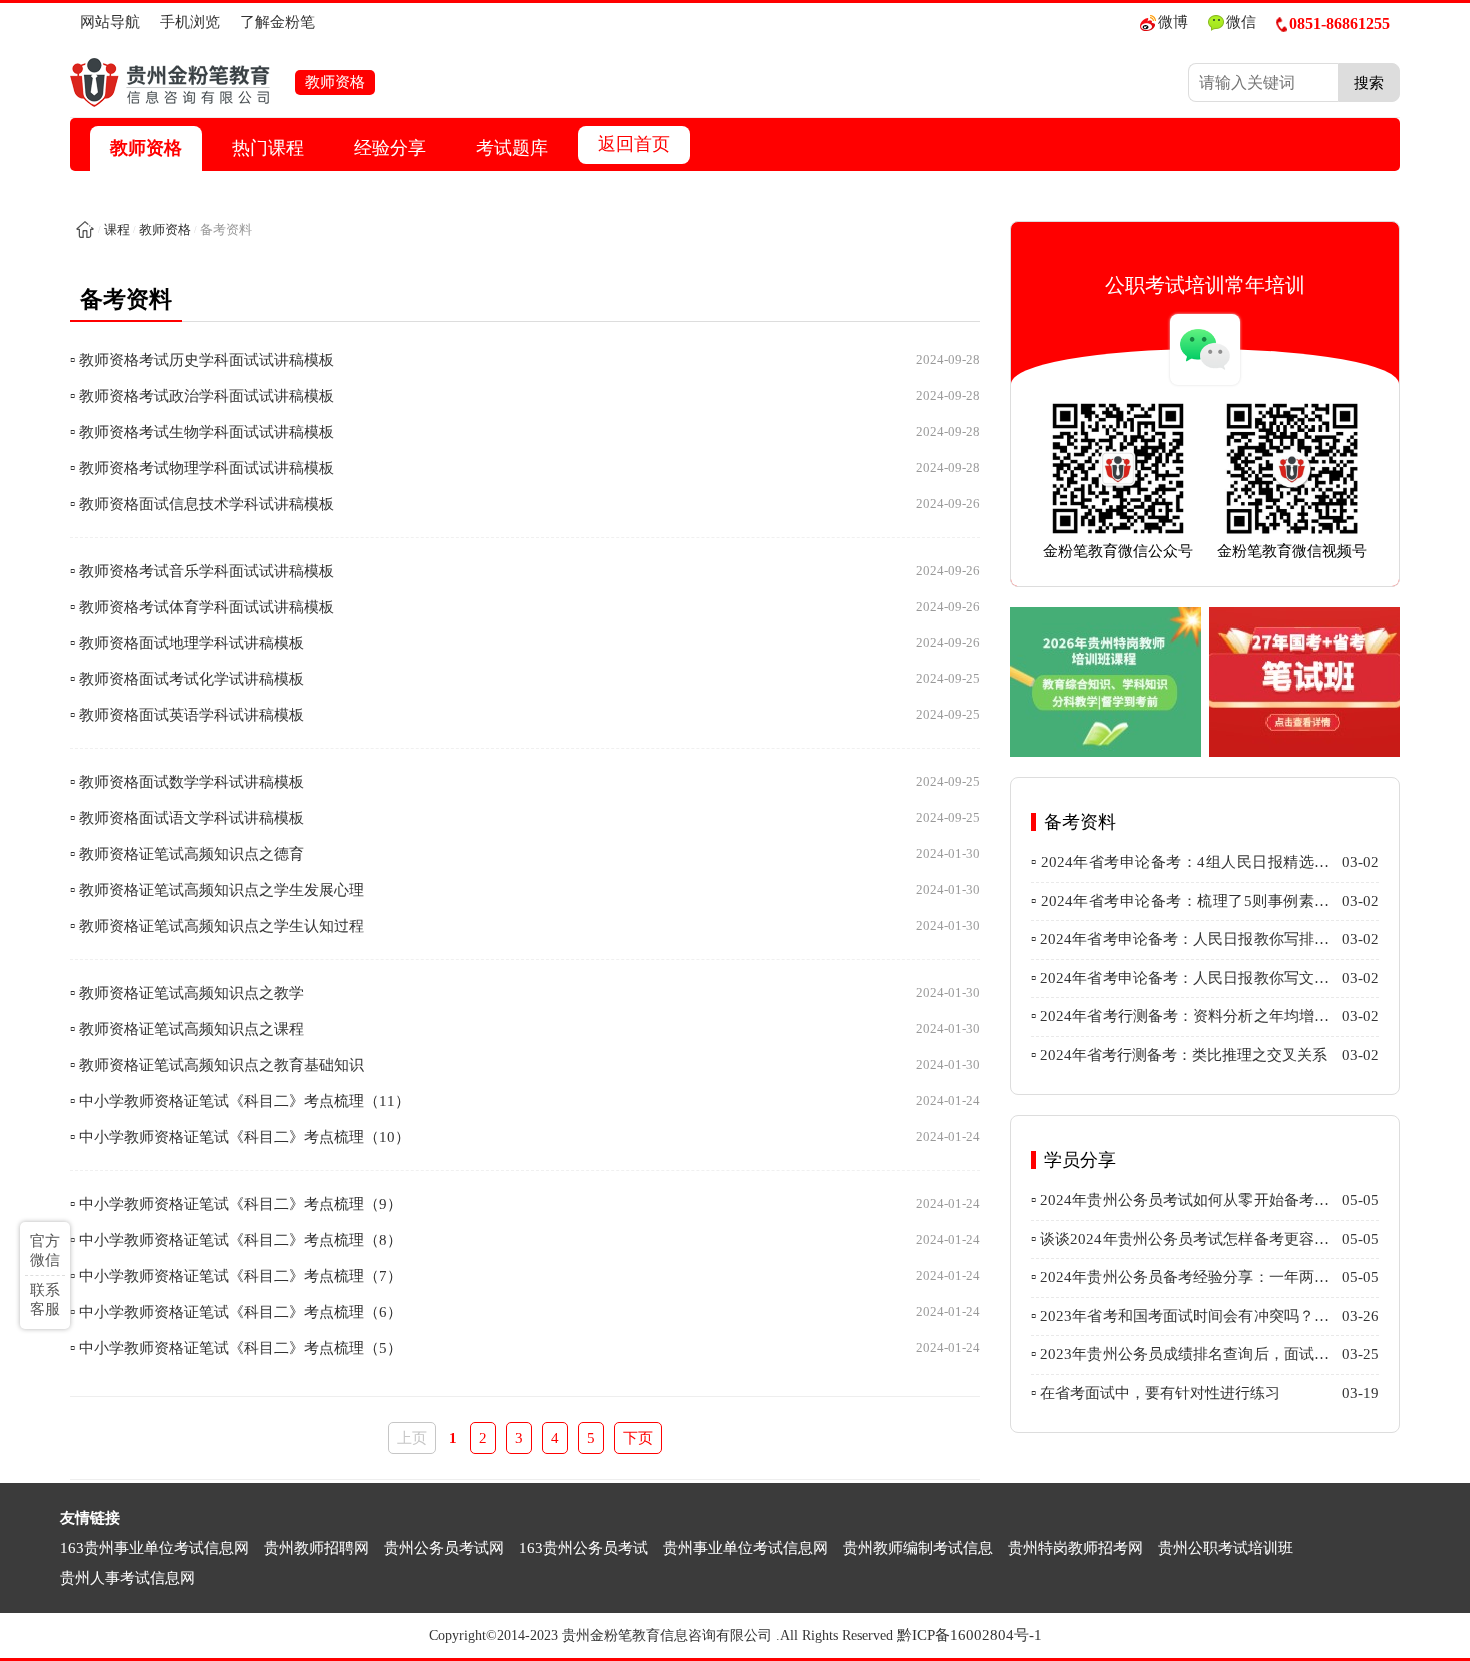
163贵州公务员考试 (583, 1548)
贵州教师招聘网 (316, 1548)
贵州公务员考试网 (444, 1548)
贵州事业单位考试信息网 (745, 1548)
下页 (638, 1438)
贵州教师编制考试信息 (918, 1548)
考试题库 (512, 148)
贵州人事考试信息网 (127, 1578)
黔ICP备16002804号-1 (969, 1635)
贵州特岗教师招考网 (1075, 1548)
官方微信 (45, 1250)
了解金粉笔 (277, 22)
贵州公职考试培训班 (1225, 1548)
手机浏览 (190, 22)
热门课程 (268, 148)
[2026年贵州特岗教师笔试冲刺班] (1105, 682)
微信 (1241, 22)
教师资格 (146, 148)
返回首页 (634, 144)
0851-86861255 (1339, 23)
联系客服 (45, 1299)
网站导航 (110, 22)
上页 (412, 1438)
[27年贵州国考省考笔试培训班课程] (1304, 682)
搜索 (1369, 82)
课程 (117, 229)
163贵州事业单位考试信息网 (154, 1548)
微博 (1173, 22)
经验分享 (390, 148)
